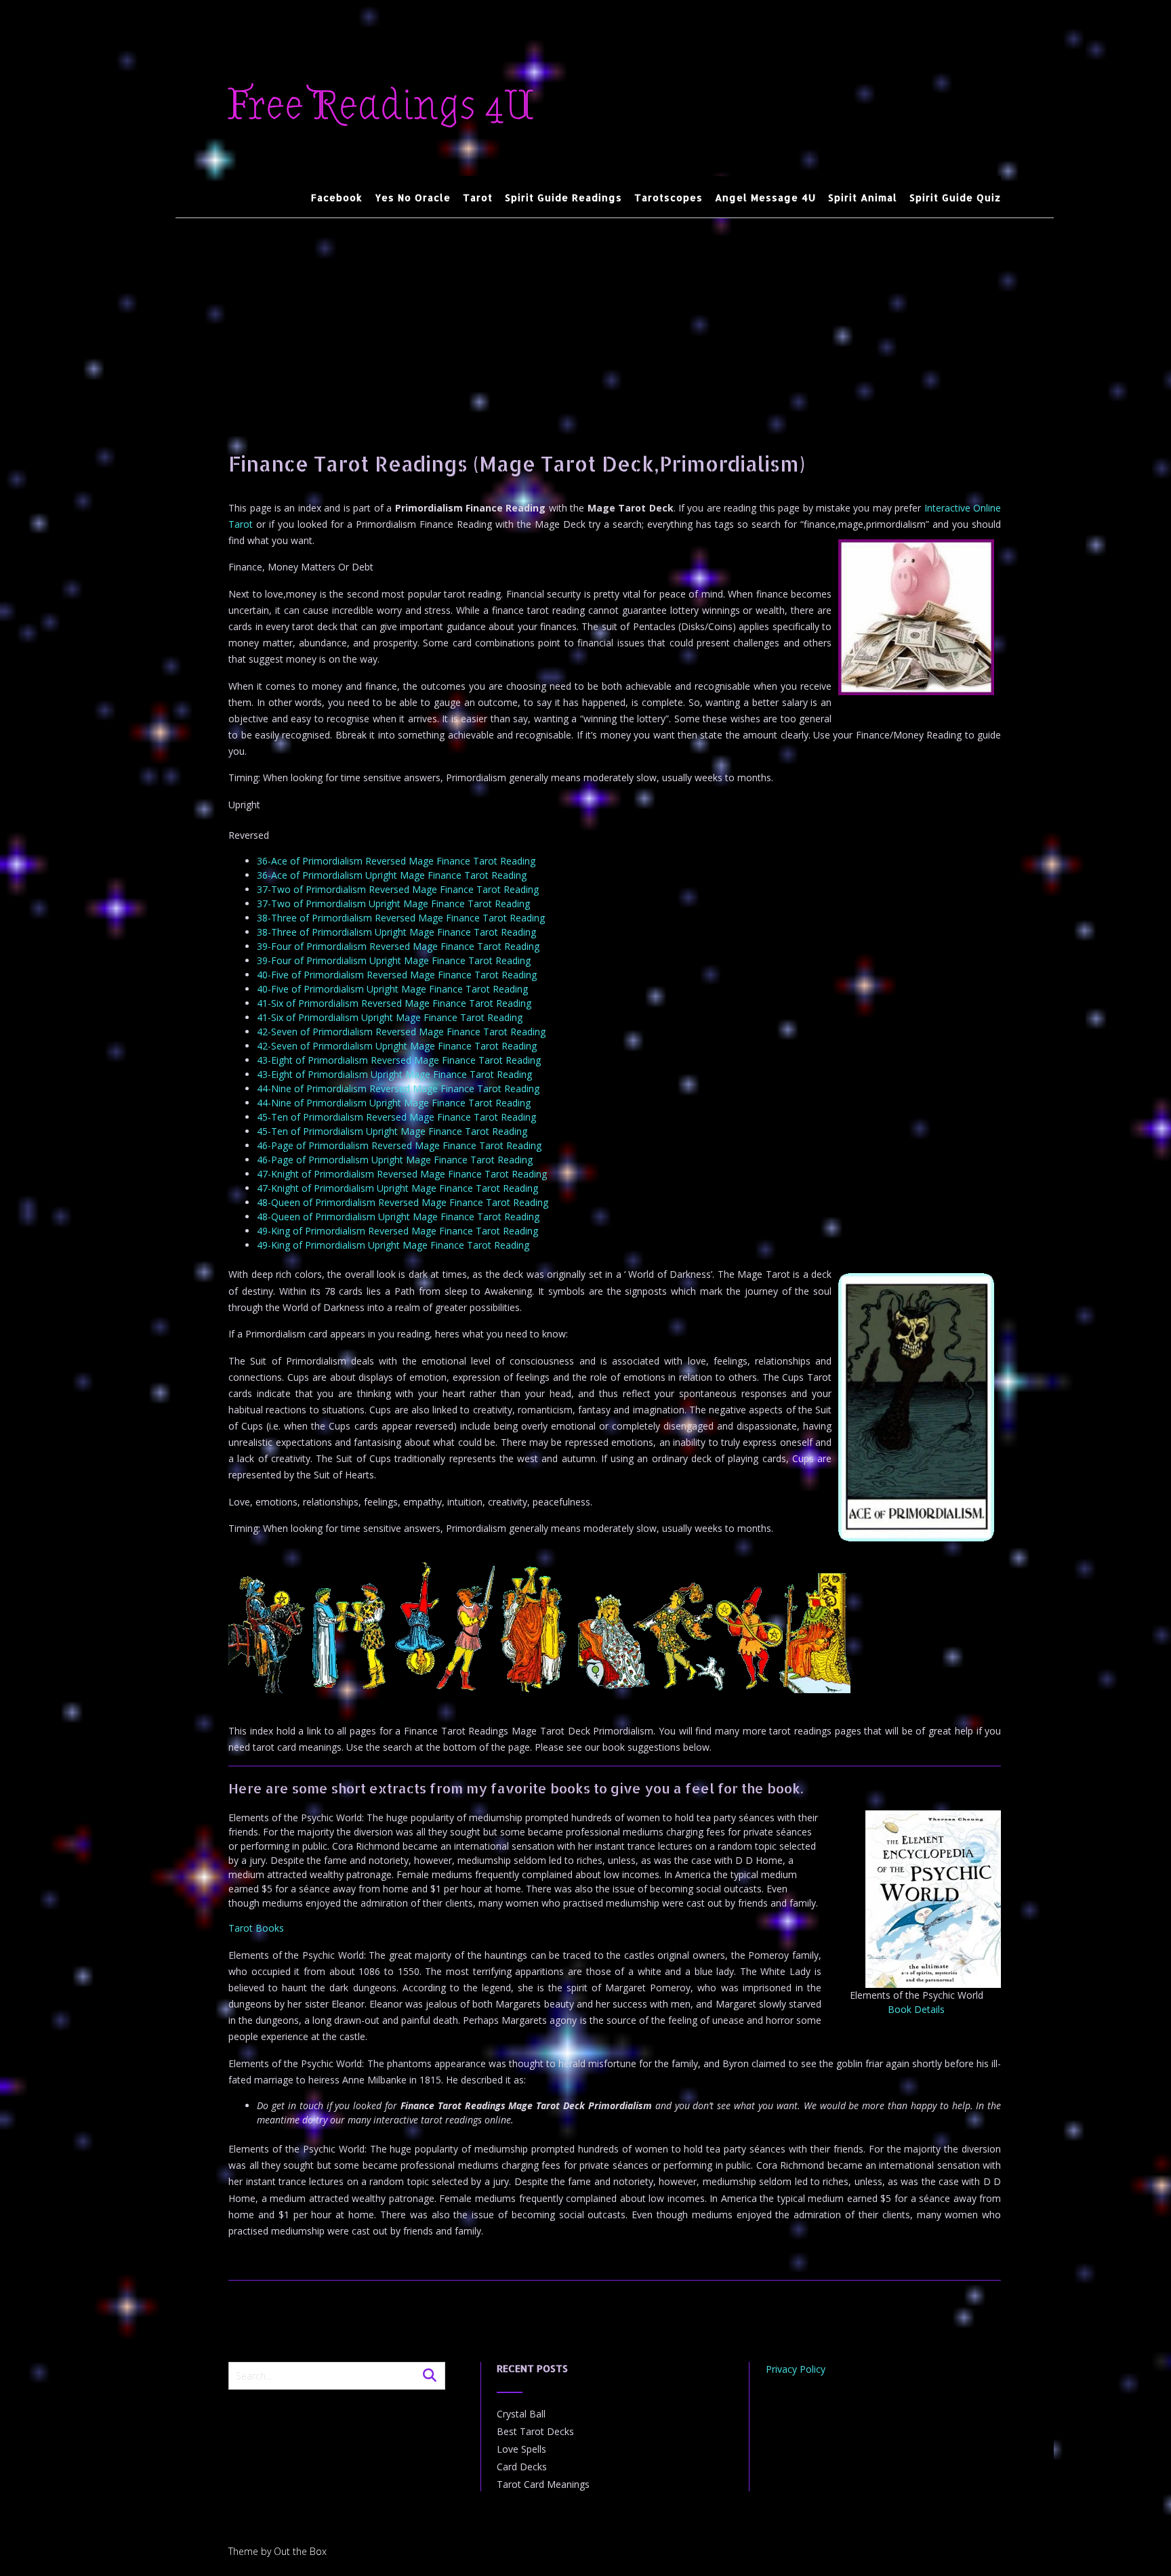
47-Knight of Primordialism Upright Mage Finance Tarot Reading (397, 1188)
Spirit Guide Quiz (955, 198)
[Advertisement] (615, 320)
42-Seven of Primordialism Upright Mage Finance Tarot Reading (397, 1046)
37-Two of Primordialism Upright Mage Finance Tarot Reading (393, 903)
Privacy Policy (796, 2369)
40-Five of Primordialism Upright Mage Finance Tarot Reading (392, 989)
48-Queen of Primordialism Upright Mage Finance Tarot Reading (398, 1217)
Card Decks (522, 2467)
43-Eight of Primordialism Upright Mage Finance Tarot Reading (394, 1074)
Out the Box (300, 2551)
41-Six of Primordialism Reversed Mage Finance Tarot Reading (394, 1003)
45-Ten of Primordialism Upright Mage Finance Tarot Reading (392, 1131)
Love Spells (521, 2449)
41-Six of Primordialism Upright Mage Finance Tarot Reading (390, 1017)
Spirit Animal (863, 198)
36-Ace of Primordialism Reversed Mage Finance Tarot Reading (396, 861)
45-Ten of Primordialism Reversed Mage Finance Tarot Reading (396, 1117)
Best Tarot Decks (535, 2431)
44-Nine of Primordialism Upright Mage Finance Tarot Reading (394, 1103)
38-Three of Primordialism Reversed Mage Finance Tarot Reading (401, 918)
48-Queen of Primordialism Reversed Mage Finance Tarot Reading (403, 1202)
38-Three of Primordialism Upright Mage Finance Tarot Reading (396, 932)
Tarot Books (256, 1928)
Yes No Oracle (413, 198)
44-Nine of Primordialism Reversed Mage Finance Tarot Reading (398, 1088)
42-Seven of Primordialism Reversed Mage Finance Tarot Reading (401, 1032)
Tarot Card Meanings (543, 2484)
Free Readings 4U (381, 106)
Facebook (337, 198)
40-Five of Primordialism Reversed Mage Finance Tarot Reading (397, 975)
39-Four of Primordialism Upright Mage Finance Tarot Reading (394, 960)
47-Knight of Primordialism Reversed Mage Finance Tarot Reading (402, 1174)
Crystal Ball (521, 2414)
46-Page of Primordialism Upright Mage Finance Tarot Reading (395, 1160)
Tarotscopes (669, 198)
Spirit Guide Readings (563, 198)
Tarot (478, 198)
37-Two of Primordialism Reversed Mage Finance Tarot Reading (398, 889)
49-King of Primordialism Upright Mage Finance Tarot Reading (393, 1245)
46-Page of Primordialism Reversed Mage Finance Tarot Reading (399, 1145)
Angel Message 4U (765, 198)
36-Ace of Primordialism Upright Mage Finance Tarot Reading (392, 875)
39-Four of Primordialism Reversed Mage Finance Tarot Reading (398, 946)
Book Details (916, 2009)
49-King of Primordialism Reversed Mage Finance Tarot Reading (397, 1231)
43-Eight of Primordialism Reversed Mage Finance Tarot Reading (399, 1060)
